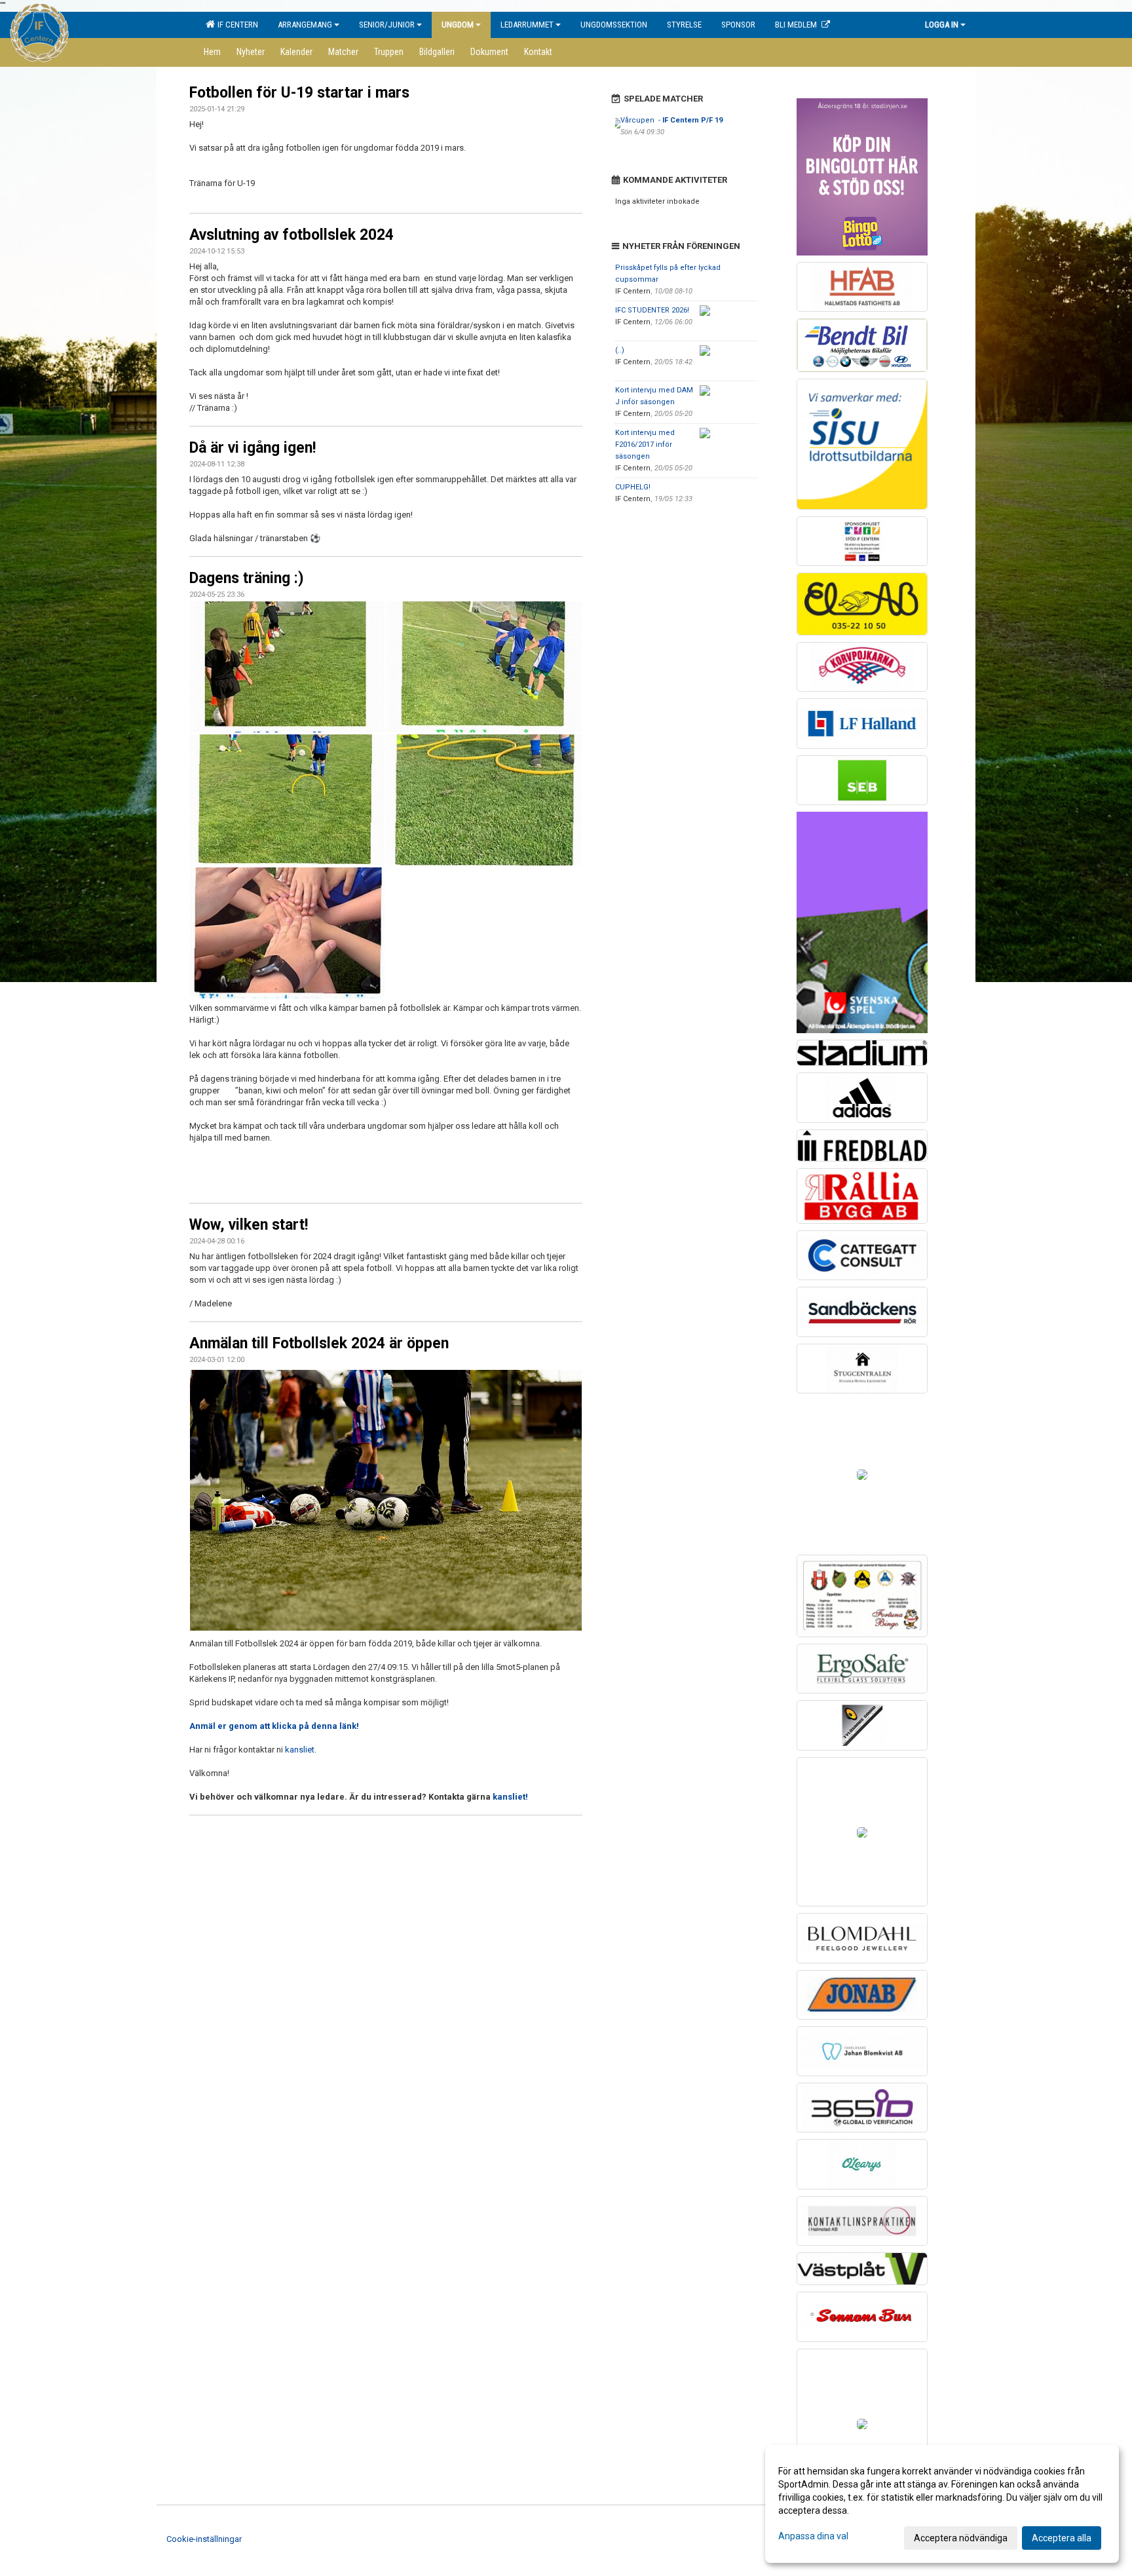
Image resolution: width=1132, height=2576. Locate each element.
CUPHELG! (633, 487)
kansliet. (301, 1750)
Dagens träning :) (247, 578)
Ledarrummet (527, 25)
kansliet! (510, 1797)
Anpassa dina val (813, 2536)
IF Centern (236, 25)
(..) (620, 350)
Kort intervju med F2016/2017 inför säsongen (645, 445)
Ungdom (458, 25)
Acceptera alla (1062, 2538)
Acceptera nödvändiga (961, 2538)
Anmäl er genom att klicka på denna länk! (274, 1726)
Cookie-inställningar (204, 2539)
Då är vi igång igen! (253, 448)
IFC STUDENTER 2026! (652, 310)
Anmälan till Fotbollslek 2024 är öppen (319, 1343)
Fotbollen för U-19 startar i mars (299, 93)
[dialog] (942, 2504)
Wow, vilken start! (249, 1225)
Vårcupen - (671, 120)
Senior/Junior (387, 25)
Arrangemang (305, 25)
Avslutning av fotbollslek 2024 (292, 235)
